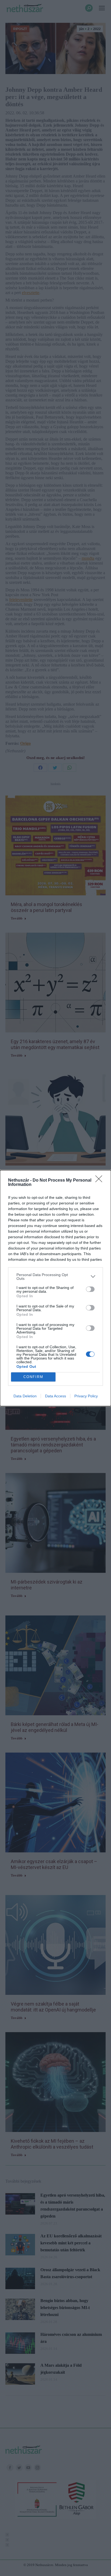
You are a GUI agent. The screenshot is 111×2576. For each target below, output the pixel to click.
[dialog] (55, 1288)
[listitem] (55, 1277)
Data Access (55, 1396)
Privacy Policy (86, 1396)
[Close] (100, 1181)
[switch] (90, 1289)
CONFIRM (33, 1377)
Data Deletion (25, 1396)
